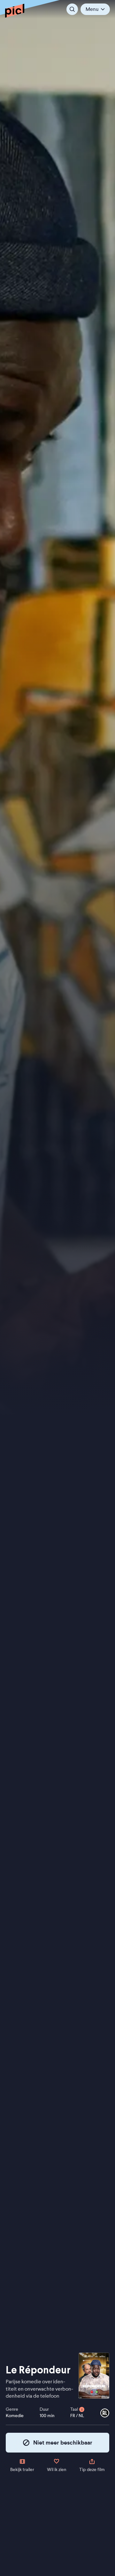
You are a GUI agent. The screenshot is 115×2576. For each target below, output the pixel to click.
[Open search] (72, 9)
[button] (95, 9)
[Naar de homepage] (15, 11)
